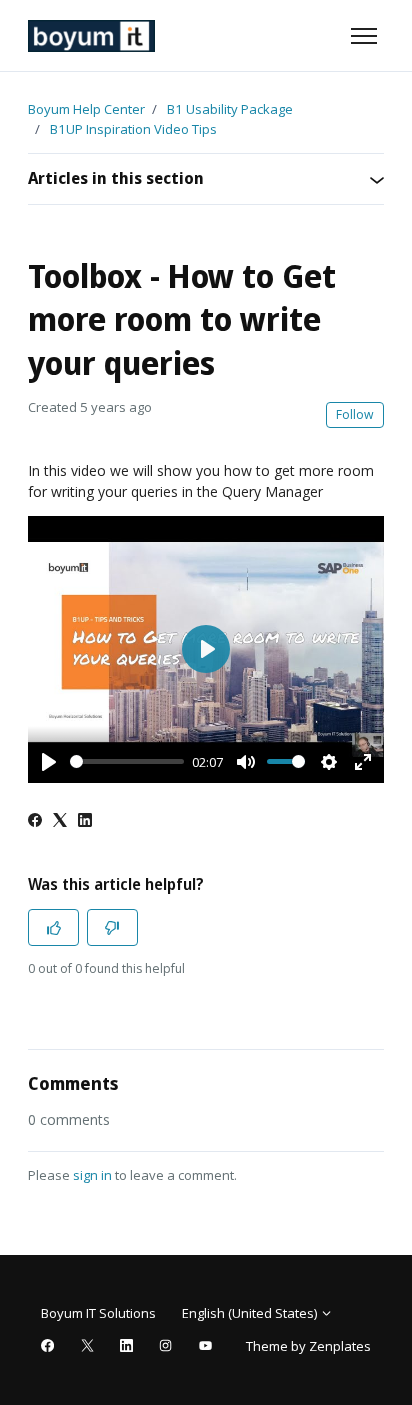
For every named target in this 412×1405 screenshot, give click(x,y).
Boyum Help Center (86, 109)
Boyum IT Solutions (98, 1313)
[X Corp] (60, 821)
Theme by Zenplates (308, 1345)
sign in (92, 1175)
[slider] (127, 761)
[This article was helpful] (53, 927)
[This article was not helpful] (112, 927)
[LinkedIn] (85, 821)
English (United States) (251, 1313)
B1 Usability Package (230, 109)
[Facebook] (35, 821)
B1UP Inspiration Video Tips (133, 129)
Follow (355, 414)
